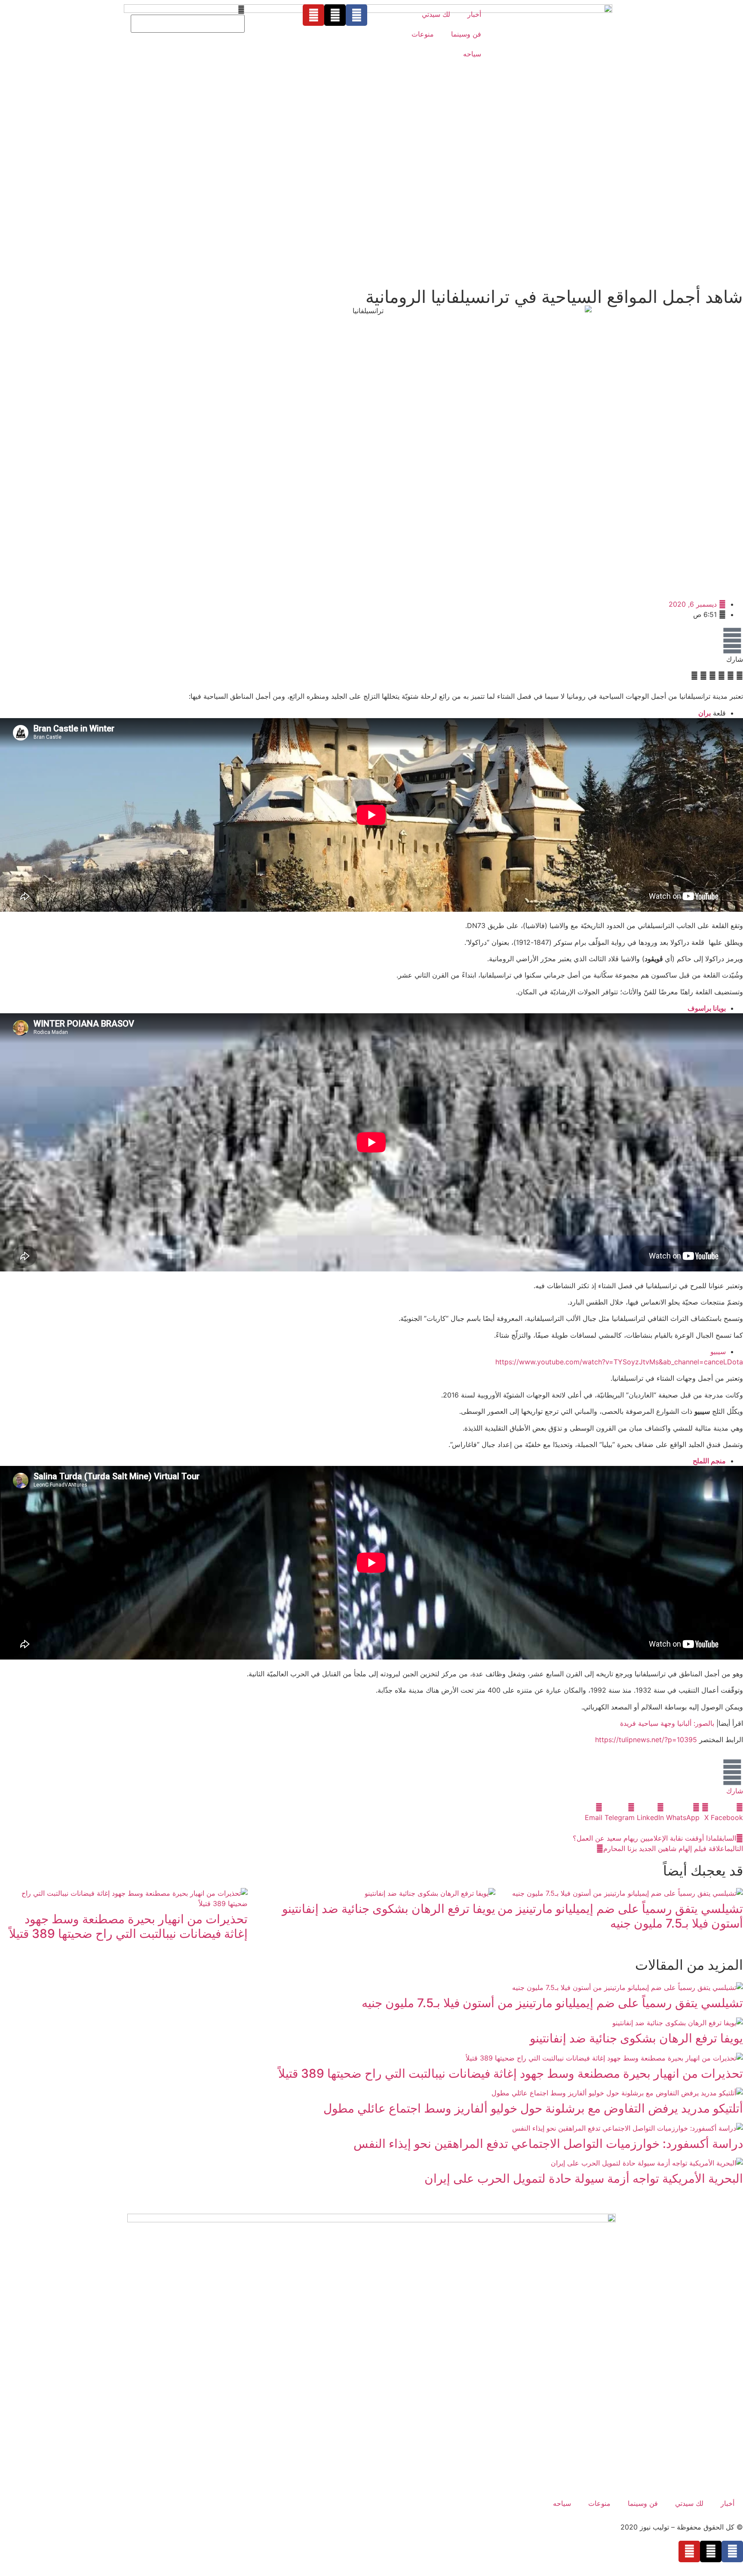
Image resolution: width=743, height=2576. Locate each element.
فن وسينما (466, 34)
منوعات (423, 34)
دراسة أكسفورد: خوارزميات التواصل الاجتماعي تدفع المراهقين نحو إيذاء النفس (548, 2144)
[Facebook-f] (356, 15)
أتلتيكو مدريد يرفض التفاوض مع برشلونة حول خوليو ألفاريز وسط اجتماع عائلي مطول (533, 2108)
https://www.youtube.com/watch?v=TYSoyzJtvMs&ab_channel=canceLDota (619, 1362)
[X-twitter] (335, 15)
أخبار (474, 14)
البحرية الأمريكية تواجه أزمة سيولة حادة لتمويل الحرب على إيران (584, 2178)
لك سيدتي (436, 14)
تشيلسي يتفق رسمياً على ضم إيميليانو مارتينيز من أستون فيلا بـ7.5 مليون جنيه (620, 1916)
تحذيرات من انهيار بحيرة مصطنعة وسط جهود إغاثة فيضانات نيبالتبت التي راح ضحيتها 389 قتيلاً (128, 1926)
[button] (188, 9)
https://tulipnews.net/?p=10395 (646, 1740)
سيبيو (718, 1351)
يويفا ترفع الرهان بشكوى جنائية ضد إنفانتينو (389, 1909)
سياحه (472, 54)
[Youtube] (313, 15)
